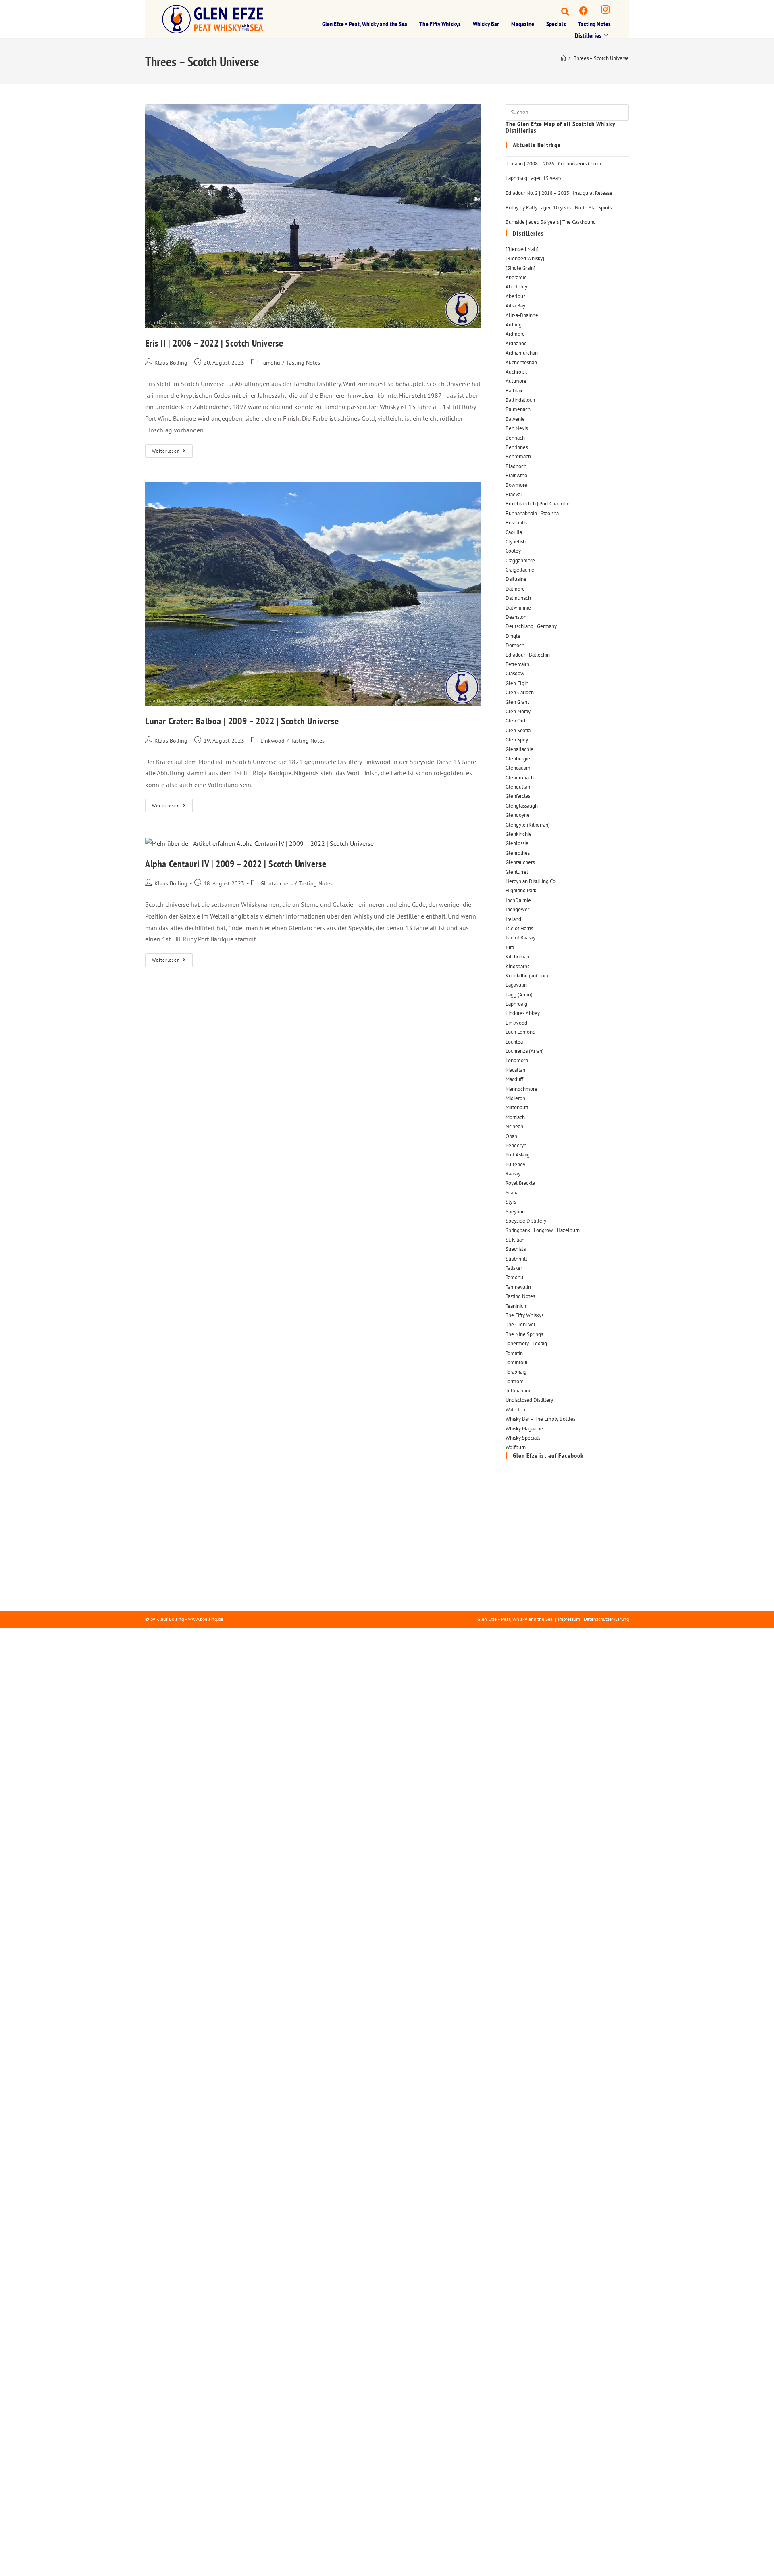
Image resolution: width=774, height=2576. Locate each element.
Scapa (512, 1193)
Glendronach (520, 778)
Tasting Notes (594, 24)
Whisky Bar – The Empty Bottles (540, 1419)
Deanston (516, 617)
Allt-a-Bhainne (522, 315)
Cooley (513, 551)
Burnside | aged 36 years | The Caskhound (551, 222)
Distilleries (588, 35)
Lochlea (514, 1042)
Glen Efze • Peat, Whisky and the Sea (365, 24)
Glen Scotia (518, 730)
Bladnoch (516, 466)
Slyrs (511, 1202)
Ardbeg (514, 325)
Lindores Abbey (523, 1013)
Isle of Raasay (520, 938)
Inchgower (517, 909)
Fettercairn (517, 664)
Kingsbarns (517, 966)
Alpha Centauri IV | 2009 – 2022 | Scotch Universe (236, 864)
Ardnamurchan (522, 353)
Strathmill (516, 1259)
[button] (558, 10)
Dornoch (515, 645)
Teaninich (516, 1306)
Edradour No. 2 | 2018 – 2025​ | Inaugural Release (559, 193)
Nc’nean (514, 1126)
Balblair (514, 391)
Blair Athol (517, 475)
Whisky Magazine (524, 1429)
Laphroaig (516, 1004)
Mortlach (515, 1117)
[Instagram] (605, 10)
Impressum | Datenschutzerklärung (593, 1619)
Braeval (514, 494)
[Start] (563, 58)
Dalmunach (518, 598)
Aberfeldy (516, 287)
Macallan (515, 1070)
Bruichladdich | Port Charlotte (538, 504)
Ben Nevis (517, 428)
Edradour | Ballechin (528, 655)
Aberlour (515, 296)
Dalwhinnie (518, 608)
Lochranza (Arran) (525, 1051)
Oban (511, 1136)
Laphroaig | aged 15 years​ (533, 178)
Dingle (513, 636)
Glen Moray (518, 711)
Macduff (514, 1079)
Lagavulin (516, 985)
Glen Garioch (520, 692)
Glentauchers (277, 883)
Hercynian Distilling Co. (531, 881)
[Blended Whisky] (525, 258)
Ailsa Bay (515, 306)
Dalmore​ (515, 589)
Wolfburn (516, 1447)
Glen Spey (517, 740)
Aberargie (516, 277)
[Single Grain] (520, 268)
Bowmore (516, 485)
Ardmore (515, 334)
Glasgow (515, 673)
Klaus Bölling (171, 363)
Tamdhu (270, 363)
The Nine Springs (524, 1334)
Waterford (516, 1410)
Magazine (523, 24)
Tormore (515, 1381)
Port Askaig (518, 1155)
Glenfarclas (518, 796)
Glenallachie (519, 749)
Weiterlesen (172, 449)
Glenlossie (517, 843)
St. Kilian (515, 1240)
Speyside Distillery (526, 1221)
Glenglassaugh (522, 806)
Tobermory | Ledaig (526, 1343)
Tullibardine (519, 1391)
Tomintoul (517, 1362)
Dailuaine (516, 579)
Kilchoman (517, 957)
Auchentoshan (521, 362)
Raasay (513, 1174)
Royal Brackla (520, 1183)
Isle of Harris (519, 928)
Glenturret (517, 872)
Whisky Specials (523, 1438)
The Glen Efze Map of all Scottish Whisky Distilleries (560, 127)
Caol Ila (514, 532)
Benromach (518, 456)
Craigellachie (520, 570)
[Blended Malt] (522, 249)
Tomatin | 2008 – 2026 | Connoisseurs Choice (554, 164)
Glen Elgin (517, 683)
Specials (556, 24)
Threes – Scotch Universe (601, 58)
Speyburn (516, 1212)
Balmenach (518, 409)
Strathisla (516, 1249)
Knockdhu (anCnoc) (527, 976)
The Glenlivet (520, 1325)
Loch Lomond (520, 1032)
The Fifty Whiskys (440, 24)
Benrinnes (517, 447)
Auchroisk (516, 372)
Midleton (515, 1098)
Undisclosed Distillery (529, 1400)
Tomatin (514, 1353)
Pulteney (515, 1164)
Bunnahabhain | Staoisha (532, 513)
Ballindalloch (520, 400)
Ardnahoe (516, 343)
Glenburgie (518, 759)
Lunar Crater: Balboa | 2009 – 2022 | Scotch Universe (242, 721)
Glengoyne (518, 815)
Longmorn (517, 1060)
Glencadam (518, 768)
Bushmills (516, 523)
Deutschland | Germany (531, 626)
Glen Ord (515, 721)
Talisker (514, 1268)
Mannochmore (521, 1089)
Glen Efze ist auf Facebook (548, 1455)
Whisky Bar (486, 24)
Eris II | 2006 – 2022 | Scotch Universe (214, 343)
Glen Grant (517, 702)
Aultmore (516, 381)
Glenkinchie (519, 834)
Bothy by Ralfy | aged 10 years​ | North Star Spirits (559, 208)
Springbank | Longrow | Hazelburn (543, 1230)
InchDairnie (518, 900)
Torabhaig (516, 1372)
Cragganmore (520, 560)
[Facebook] (584, 10)
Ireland (513, 919)
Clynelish (516, 542)
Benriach (515, 438)
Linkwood (273, 741)
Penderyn (516, 1145)
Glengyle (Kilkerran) (528, 825)
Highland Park (521, 890)
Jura (510, 947)
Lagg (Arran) (519, 995)
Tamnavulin (518, 1287)
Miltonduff (517, 1107)
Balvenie (515, 419)
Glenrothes (518, 853)
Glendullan (518, 787)
